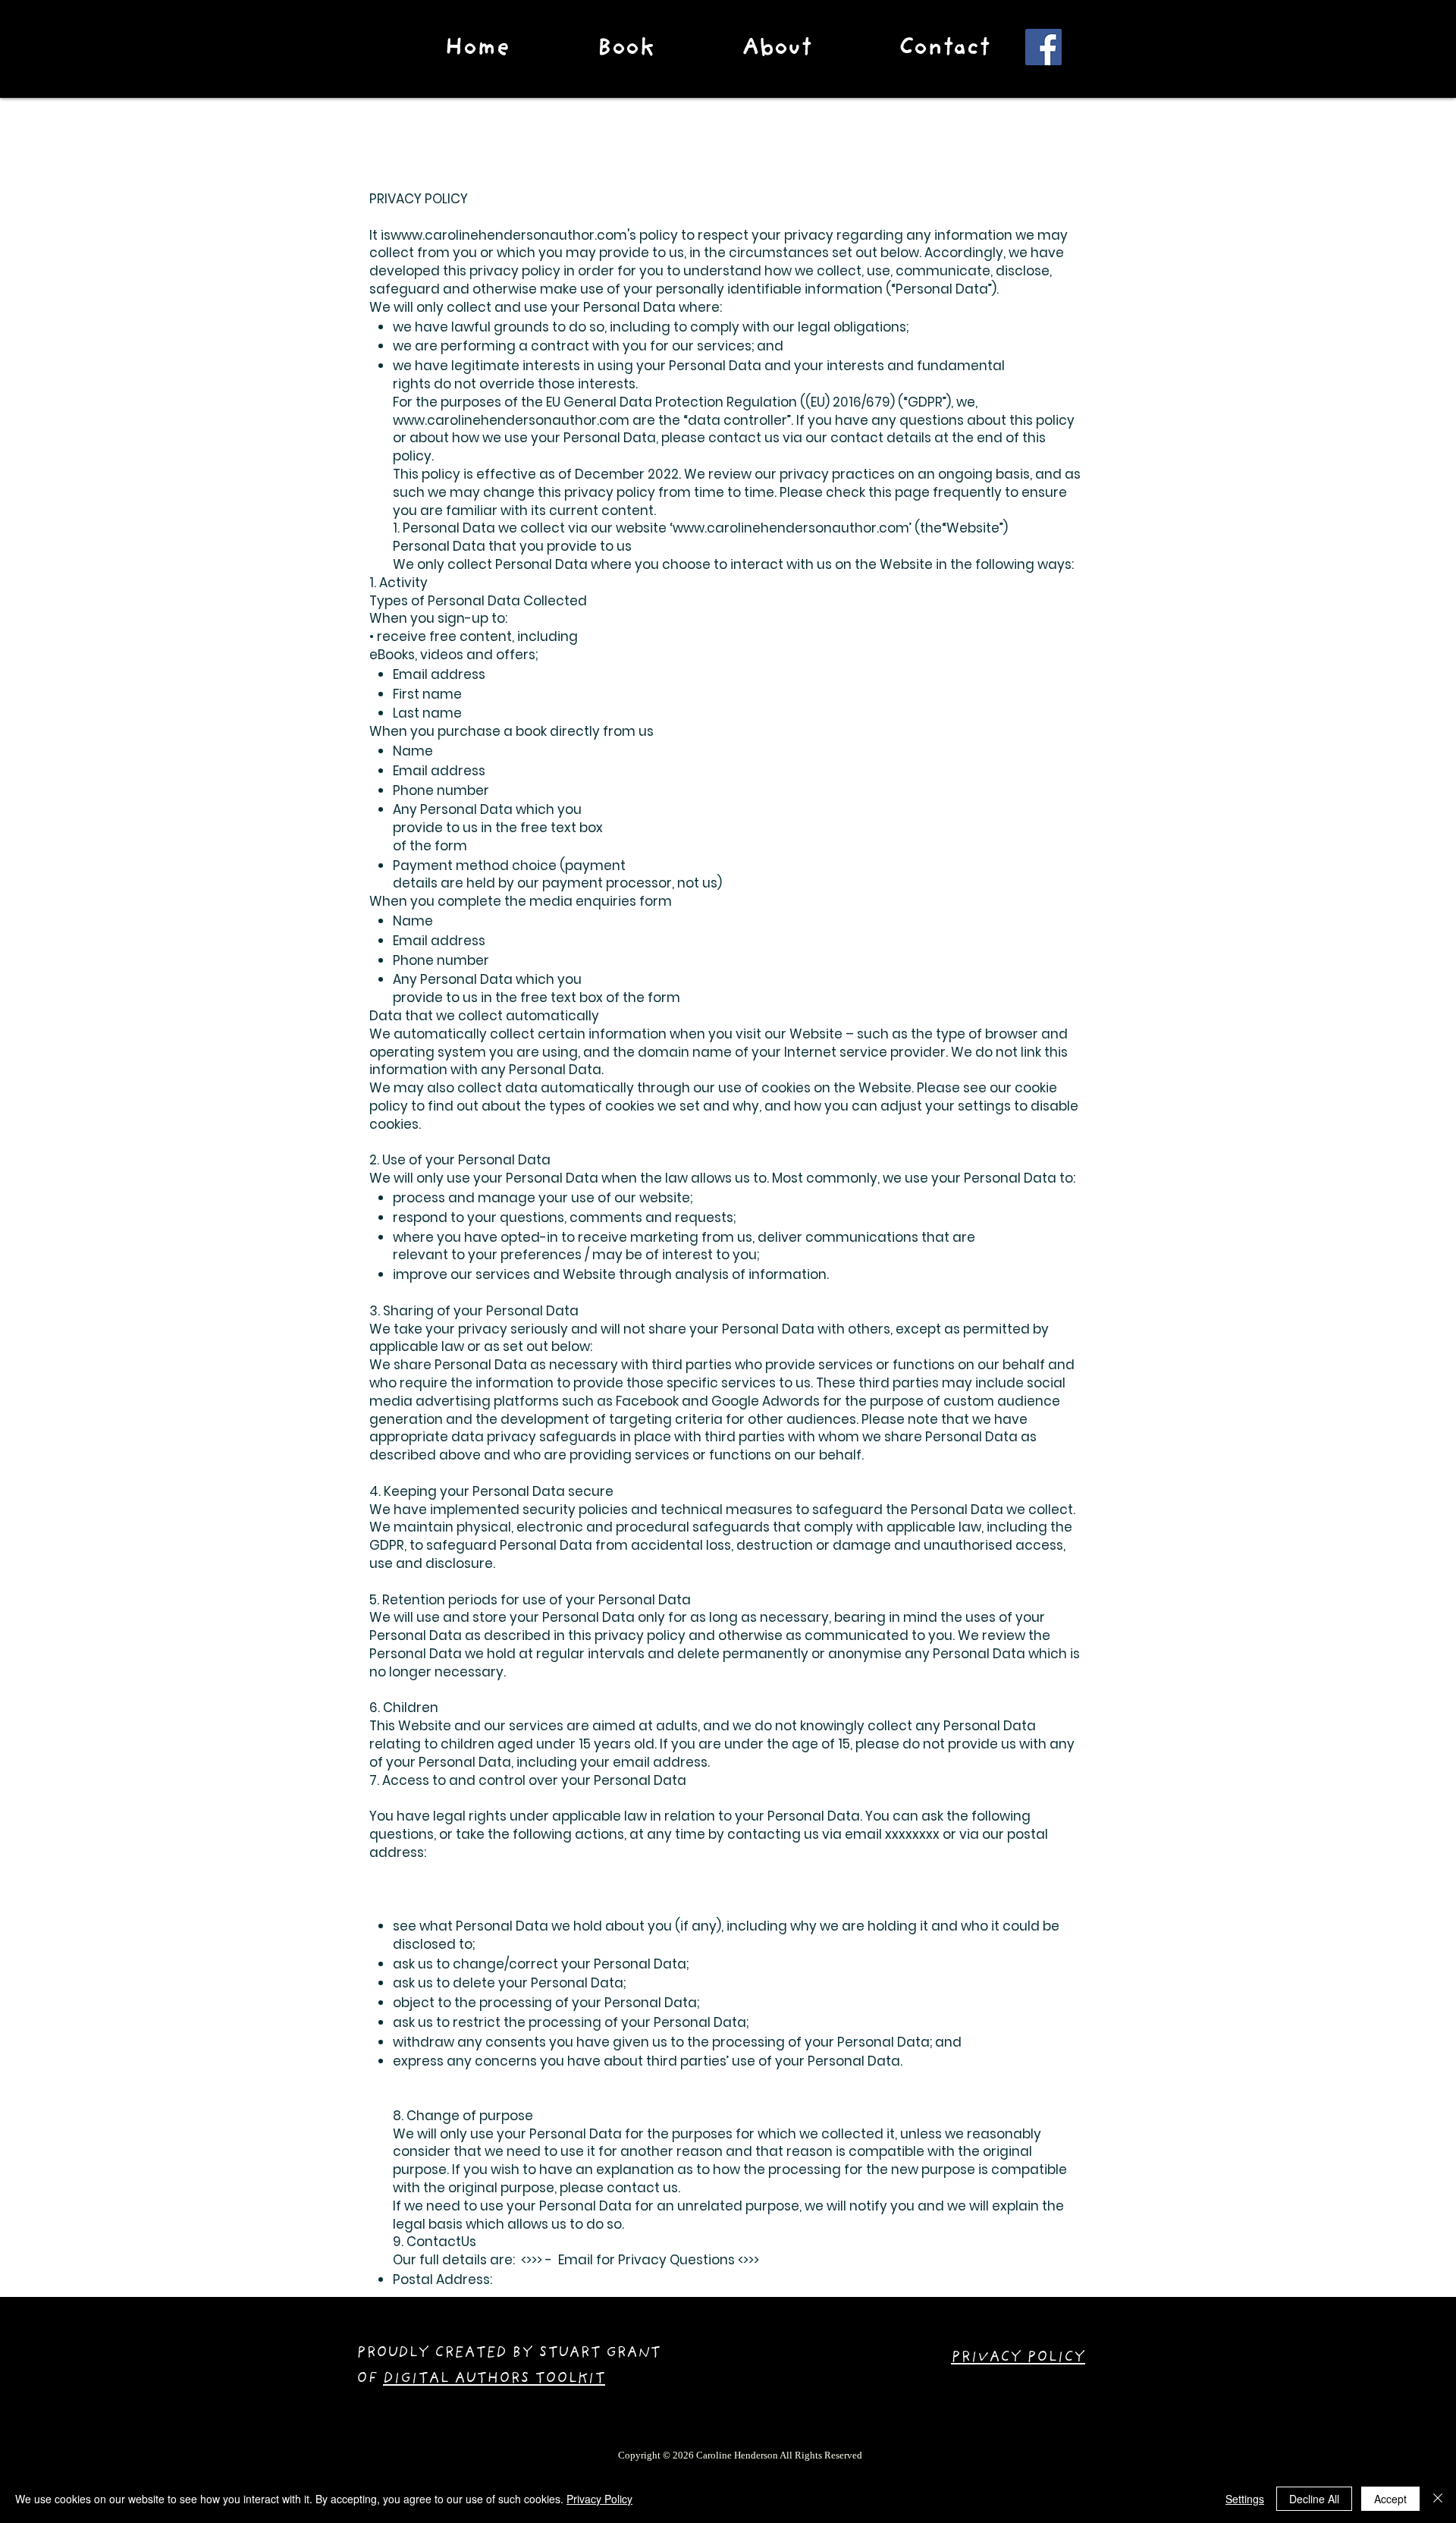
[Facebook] (1043, 47)
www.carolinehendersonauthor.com (509, 235)
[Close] (1438, 2499)
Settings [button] (1245, 2499)
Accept (1390, 2499)
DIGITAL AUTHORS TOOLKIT (494, 2380)
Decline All (1314, 2499)
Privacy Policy (599, 2499)
